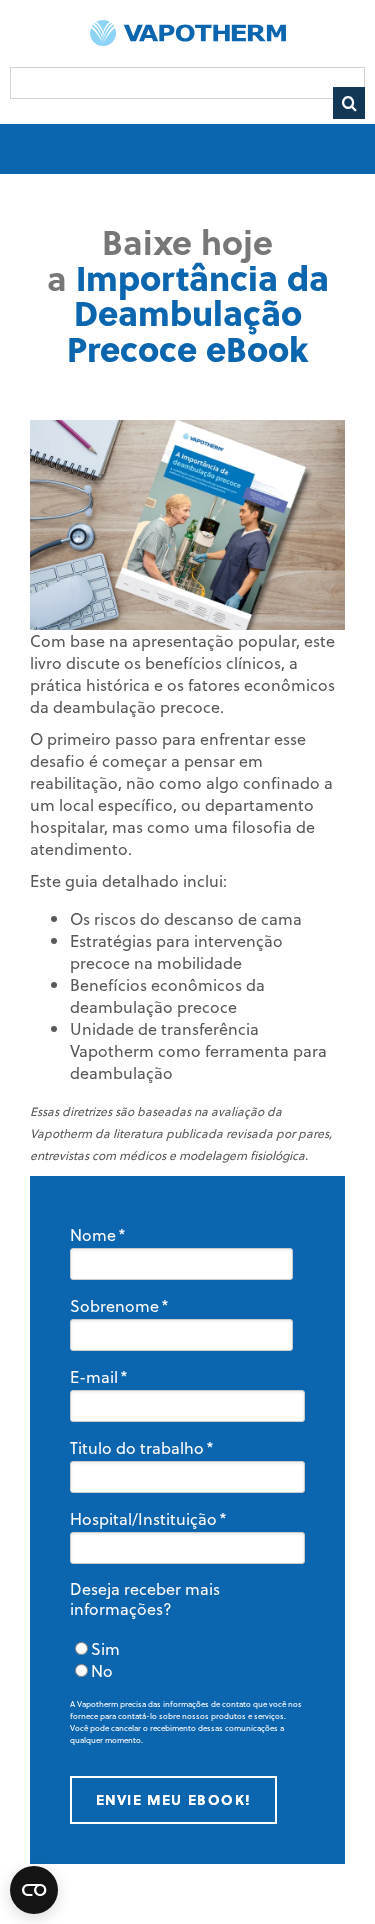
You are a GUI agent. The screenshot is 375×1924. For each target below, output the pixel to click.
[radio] (187, 1649)
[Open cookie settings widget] (34, 1890)
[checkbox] (187, 1660)
